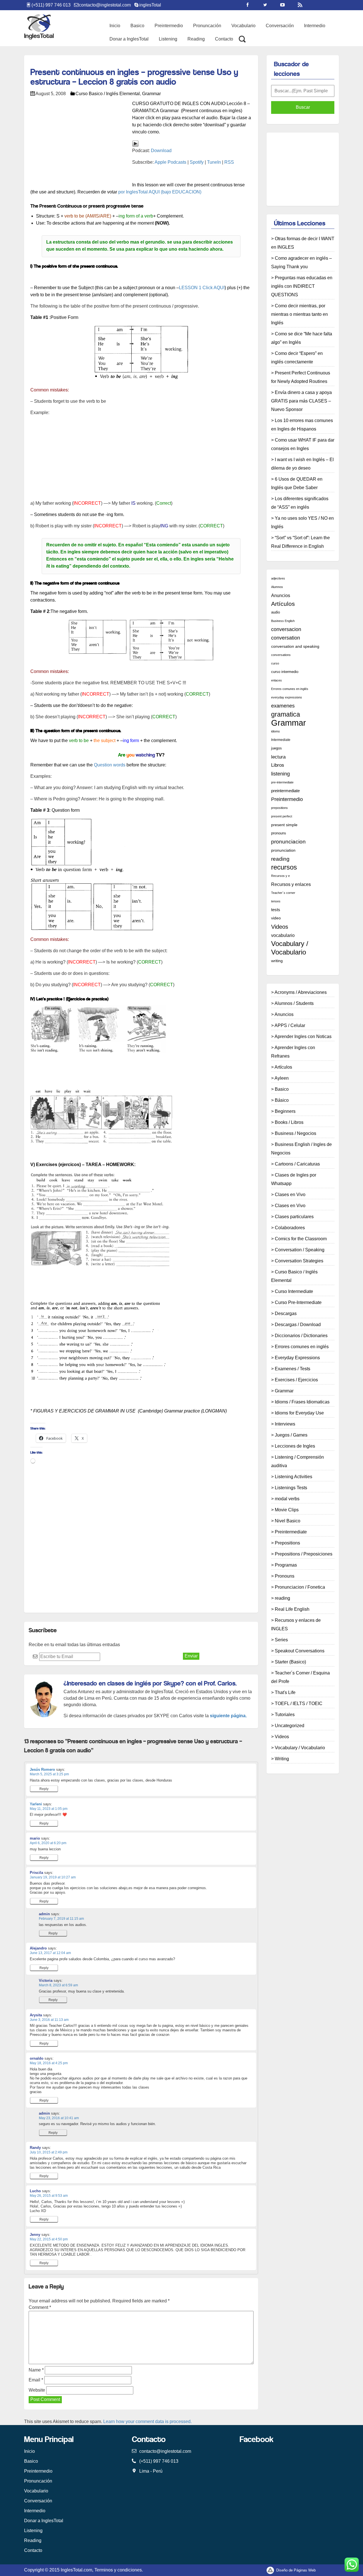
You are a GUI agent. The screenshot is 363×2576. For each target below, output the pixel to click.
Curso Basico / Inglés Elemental (108, 94)
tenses (276, 901)
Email (36, 2380)
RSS (229, 162)
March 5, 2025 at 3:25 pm (49, 1774)
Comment (40, 2307)
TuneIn (214, 162)
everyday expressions (287, 697)
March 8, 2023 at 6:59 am (58, 1985)
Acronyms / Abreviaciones (301, 992)
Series (281, 1640)
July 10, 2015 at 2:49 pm (49, 2152)
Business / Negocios (296, 1133)
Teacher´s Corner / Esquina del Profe (300, 1677)
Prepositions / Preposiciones (304, 1554)
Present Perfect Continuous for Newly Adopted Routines (301, 377)
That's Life (285, 1692)
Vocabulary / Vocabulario (290, 948)
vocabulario (283, 935)
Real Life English (292, 1609)
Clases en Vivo (290, 1195)
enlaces (277, 680)
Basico (137, 26)
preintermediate (285, 791)
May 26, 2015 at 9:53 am (49, 2196)
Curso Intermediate (294, 1291)
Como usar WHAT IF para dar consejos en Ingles (303, 444)
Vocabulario (243, 26)
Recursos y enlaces (291, 884)
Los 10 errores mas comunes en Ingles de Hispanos (302, 425)
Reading (196, 39)
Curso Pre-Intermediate (298, 1302)
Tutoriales (285, 1715)
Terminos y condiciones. (119, 2570)
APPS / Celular (290, 1025)
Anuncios (281, 595)
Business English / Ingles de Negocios (301, 1149)
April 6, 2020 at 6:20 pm (48, 1843)
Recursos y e (280, 876)
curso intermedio (285, 672)
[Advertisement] (134, 64)
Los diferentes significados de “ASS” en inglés (300, 503)
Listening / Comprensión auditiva (297, 1461)
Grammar (151, 94)
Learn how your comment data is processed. (147, 2421)
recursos (284, 867)
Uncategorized (290, 1726)
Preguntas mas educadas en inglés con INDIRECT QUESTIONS (302, 286)
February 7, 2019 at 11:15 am (61, 1919)
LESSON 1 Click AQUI (202, 288)
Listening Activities (294, 1477)
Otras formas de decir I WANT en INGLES (303, 243)
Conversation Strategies (299, 1261)
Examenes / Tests (293, 1369)
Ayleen (282, 1078)
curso (275, 663)
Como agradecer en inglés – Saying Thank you (301, 262)
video (276, 918)
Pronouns (285, 1576)
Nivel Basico (288, 1521)
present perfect (282, 816)
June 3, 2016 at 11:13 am (49, 2020)
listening (280, 774)
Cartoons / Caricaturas (297, 1164)
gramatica (286, 714)
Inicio (115, 26)
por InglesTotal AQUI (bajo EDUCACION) (159, 192)
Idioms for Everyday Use (299, 1413)
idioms (276, 731)
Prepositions (287, 1543)
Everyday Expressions (297, 1358)
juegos (277, 748)
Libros (278, 765)
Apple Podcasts (170, 162)
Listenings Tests (291, 1488)
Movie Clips (287, 1510)
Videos (280, 927)
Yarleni (36, 1804)
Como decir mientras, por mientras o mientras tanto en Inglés (299, 314)
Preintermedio (169, 26)
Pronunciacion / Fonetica (300, 1587)
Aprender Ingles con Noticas (303, 1036)
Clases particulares (294, 1217)
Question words (110, 765)
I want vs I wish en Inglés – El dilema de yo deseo (302, 464)
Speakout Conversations (300, 1651)
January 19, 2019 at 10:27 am (53, 1877)
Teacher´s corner (283, 893)
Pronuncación (207, 26)
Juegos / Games (291, 1435)
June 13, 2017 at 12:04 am (50, 1953)
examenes (283, 706)
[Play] (135, 143)
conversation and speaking (295, 646)
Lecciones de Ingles (295, 1446)
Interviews (285, 1424)
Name (36, 2370)
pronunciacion (288, 842)
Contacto (224, 39)
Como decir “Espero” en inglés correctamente (297, 358)
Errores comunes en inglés (290, 689)
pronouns (279, 833)
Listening (168, 39)
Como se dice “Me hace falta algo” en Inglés (302, 338)
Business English (283, 621)
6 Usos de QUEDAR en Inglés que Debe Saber (297, 483)
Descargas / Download (298, 1325)
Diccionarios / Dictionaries (301, 1336)
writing (277, 961)
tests (276, 910)
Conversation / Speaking (300, 1250)
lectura (278, 757)
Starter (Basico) (290, 1662)
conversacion (286, 629)
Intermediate (281, 740)
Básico (282, 1100)
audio (276, 612)
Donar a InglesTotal (129, 39)
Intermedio (315, 26)
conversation (286, 638)
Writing (282, 1759)
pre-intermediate (282, 782)
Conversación (280, 26)
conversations (281, 655)
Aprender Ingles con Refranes (293, 1052)
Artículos (283, 604)
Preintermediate (291, 1532)
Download (161, 151)
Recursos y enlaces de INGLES (296, 1624)
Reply (44, 1789)
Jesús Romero (42, 1769)
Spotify (197, 162)
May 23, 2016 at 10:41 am (59, 2118)
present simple (284, 825)
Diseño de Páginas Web (295, 2570)
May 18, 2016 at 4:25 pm (49, 2063)
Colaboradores (290, 1228)
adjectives (278, 578)
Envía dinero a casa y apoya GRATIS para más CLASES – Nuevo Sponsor (301, 401)
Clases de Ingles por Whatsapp (294, 1179)
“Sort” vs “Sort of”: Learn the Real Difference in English (300, 542)
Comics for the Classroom (301, 1239)
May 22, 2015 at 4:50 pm (49, 2239)
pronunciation (283, 850)
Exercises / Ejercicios (296, 1380)
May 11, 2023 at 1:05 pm (49, 1809)
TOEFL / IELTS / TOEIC (299, 1704)
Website (37, 2390)
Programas (286, 1565)
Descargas (286, 1313)
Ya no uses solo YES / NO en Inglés (302, 522)
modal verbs (287, 1499)
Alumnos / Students (294, 1003)
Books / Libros (289, 1122)
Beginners (285, 1111)
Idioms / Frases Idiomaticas (302, 1402)
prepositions (279, 808)
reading (280, 859)
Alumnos (277, 587)
